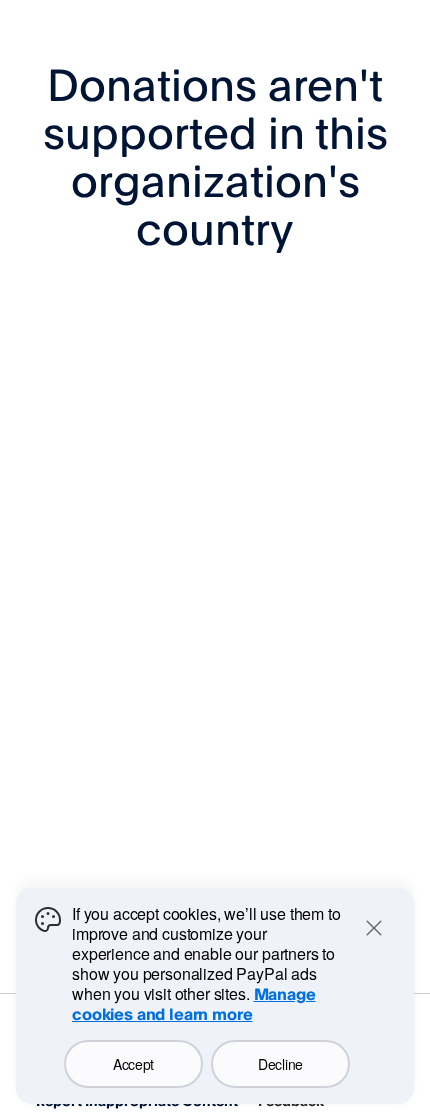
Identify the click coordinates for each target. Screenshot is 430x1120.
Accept (133, 1064)
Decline (280, 1064)
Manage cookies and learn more (194, 1004)
